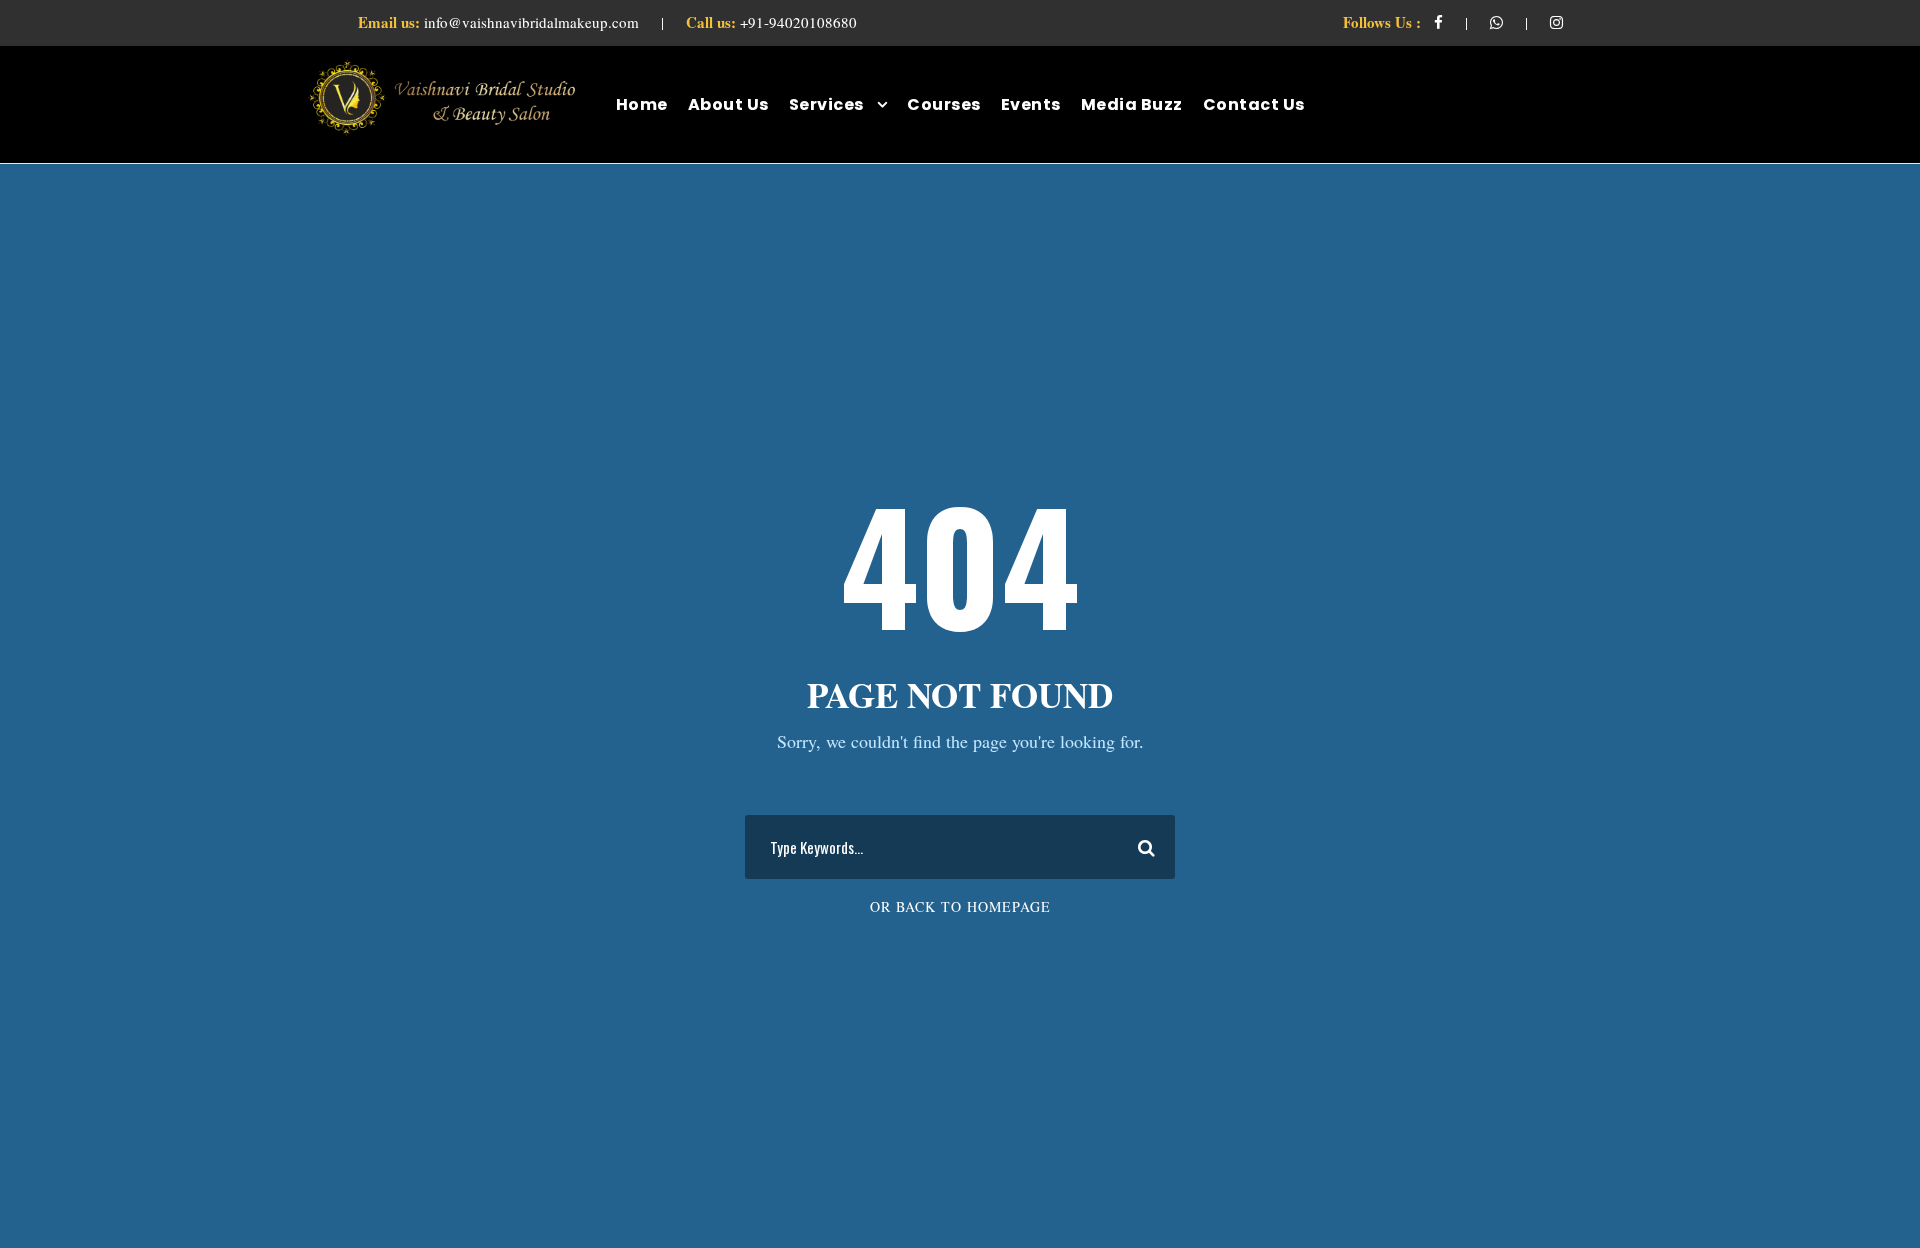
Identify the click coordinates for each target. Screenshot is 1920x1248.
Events (1031, 104)
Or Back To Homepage (960, 906)
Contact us (1254, 104)
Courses (944, 104)
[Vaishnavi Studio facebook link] (1438, 22)
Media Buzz (1132, 104)
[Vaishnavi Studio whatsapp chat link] (1496, 22)
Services (826, 104)
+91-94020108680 (771, 22)
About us (728, 104)
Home (642, 104)
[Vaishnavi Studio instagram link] (1556, 22)
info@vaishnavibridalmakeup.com (500, 22)
